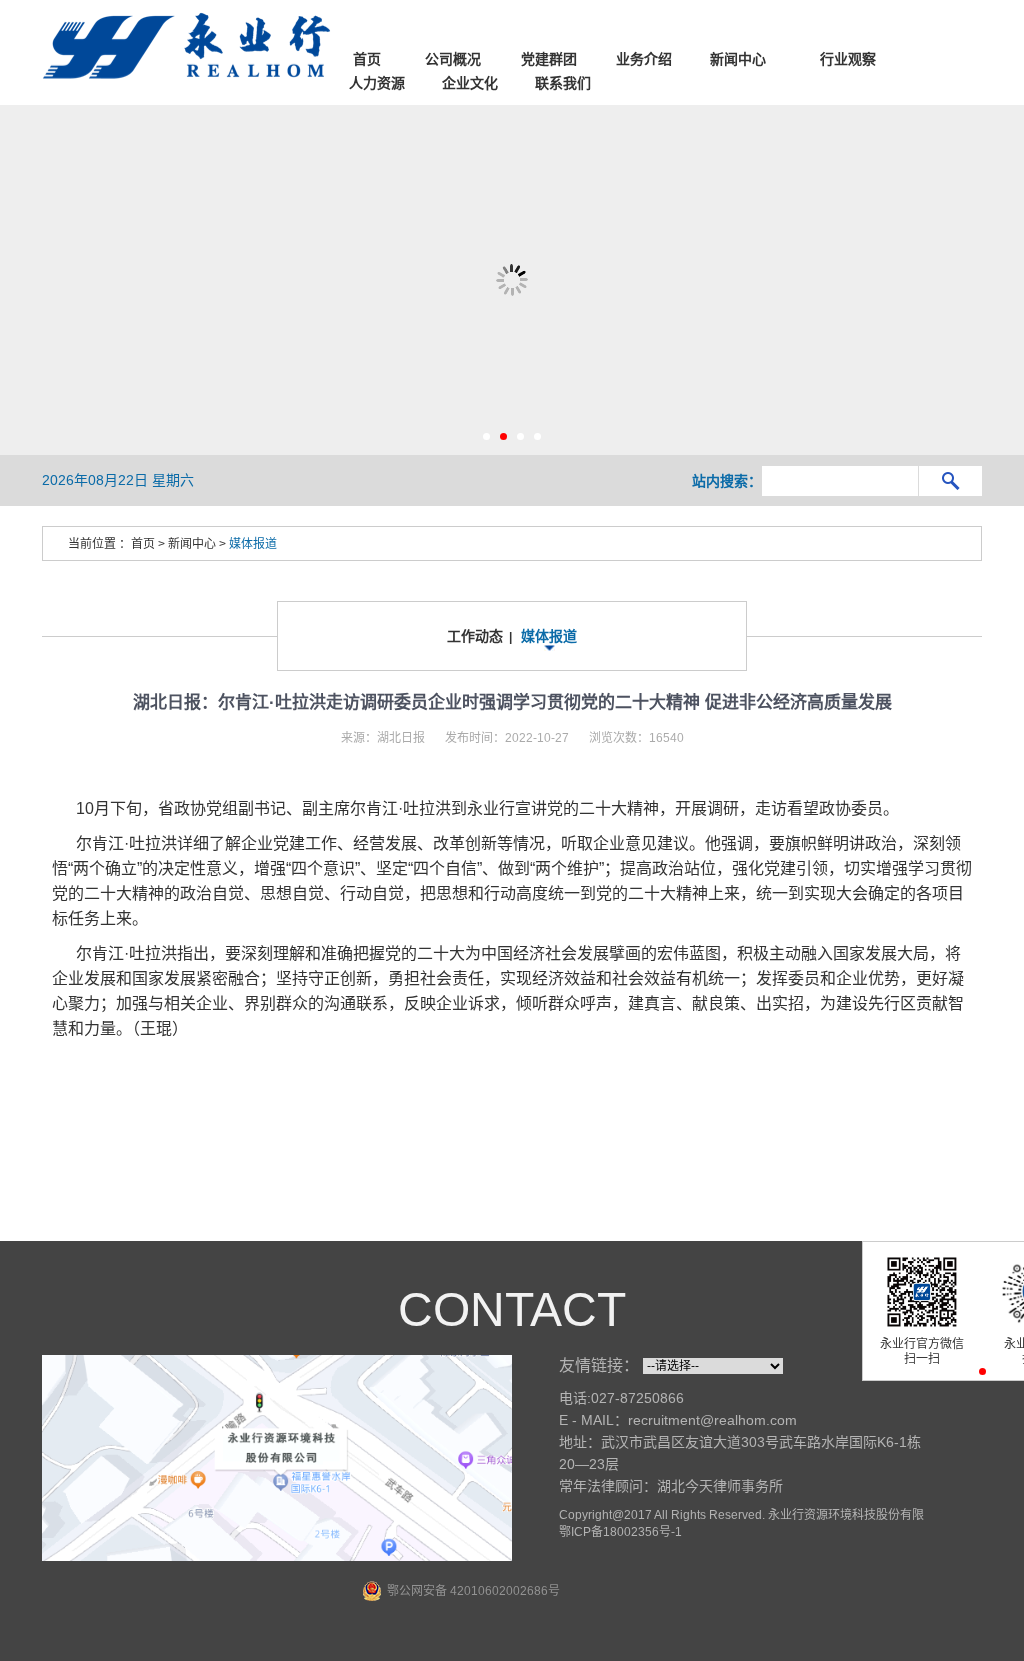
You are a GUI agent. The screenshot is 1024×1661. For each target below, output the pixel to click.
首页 (143, 544)
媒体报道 (253, 544)
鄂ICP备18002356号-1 (620, 1532)
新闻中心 (192, 544)
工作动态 (475, 636)
